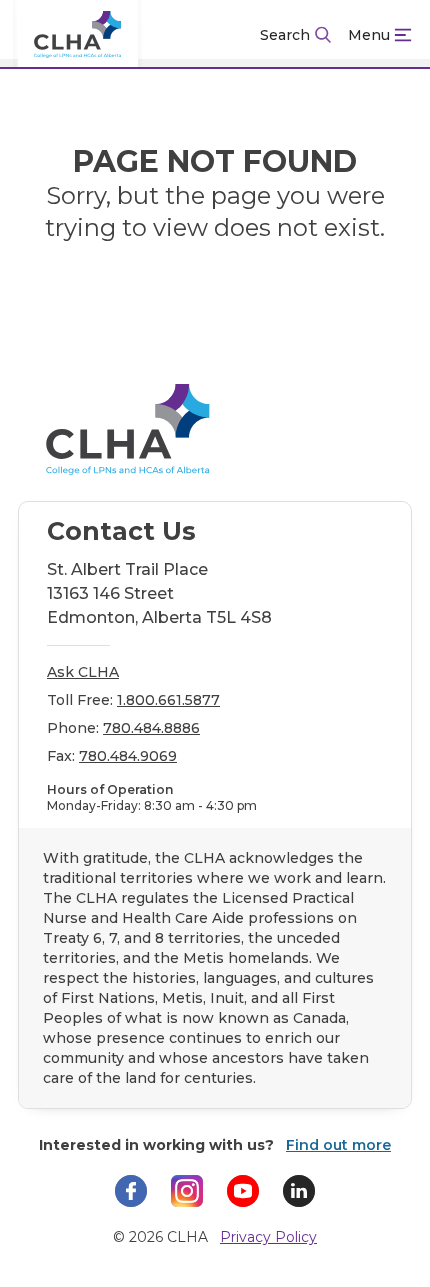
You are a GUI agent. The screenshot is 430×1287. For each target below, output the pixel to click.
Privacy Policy (268, 1237)
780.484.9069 (128, 756)
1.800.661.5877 (168, 700)
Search (285, 35)
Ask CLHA (83, 672)
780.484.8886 (151, 728)
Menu (369, 35)
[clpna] (78, 35)
